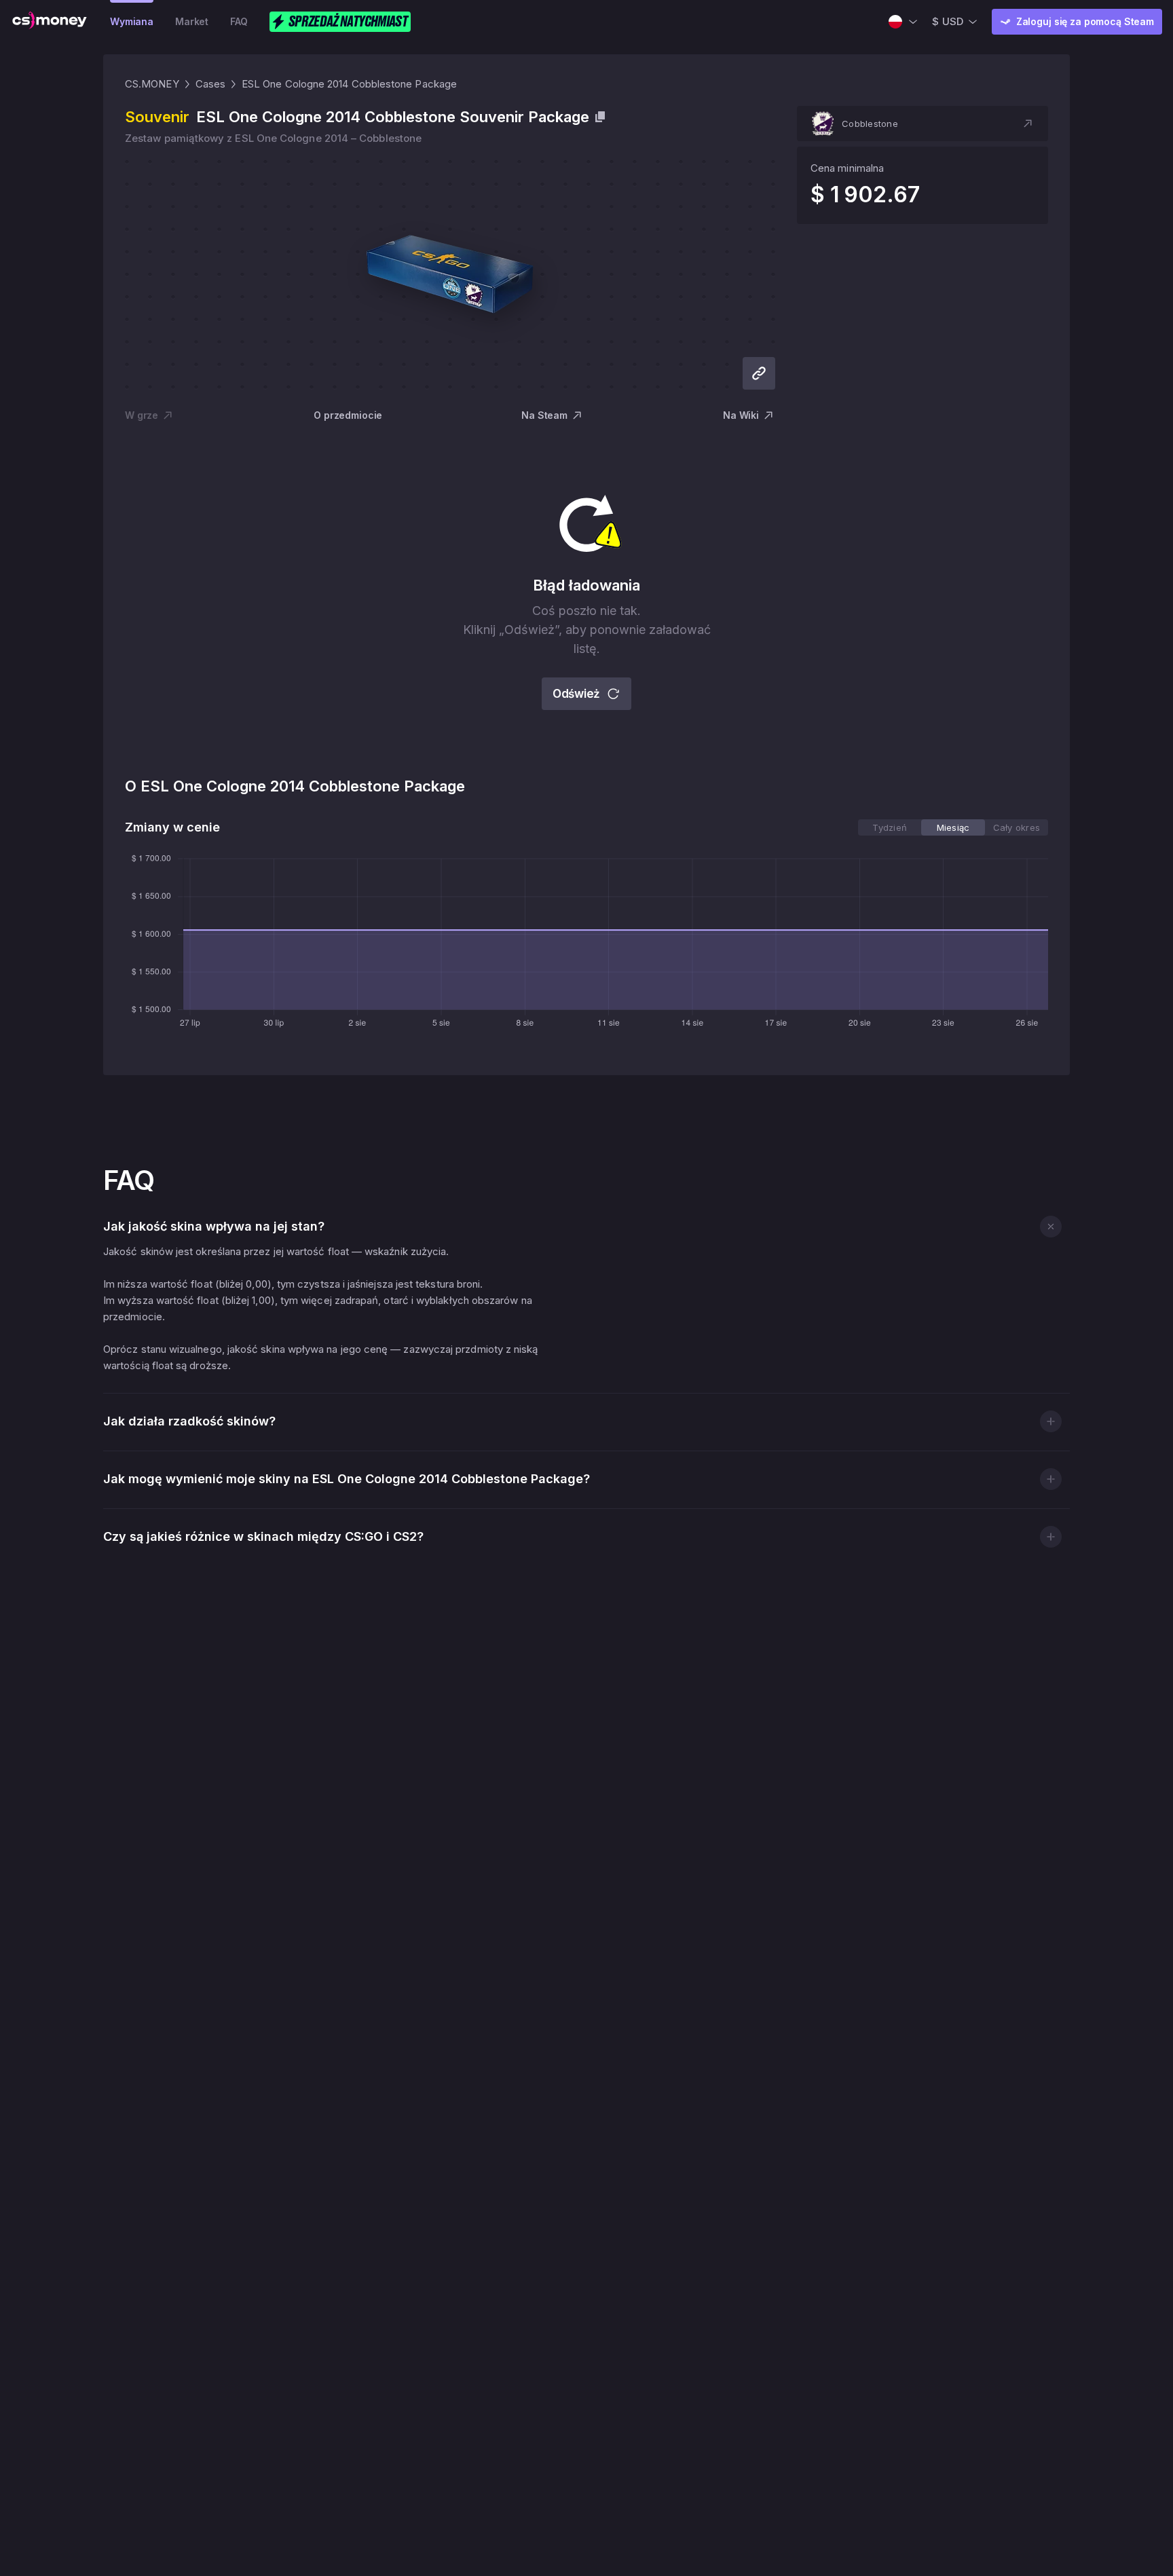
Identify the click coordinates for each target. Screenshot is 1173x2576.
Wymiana (132, 21)
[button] (923, 124)
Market (192, 21)
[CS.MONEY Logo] (50, 22)
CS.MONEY (152, 84)
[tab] (890, 827)
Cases (210, 84)
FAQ (239, 21)
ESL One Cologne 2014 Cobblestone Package (349, 84)
